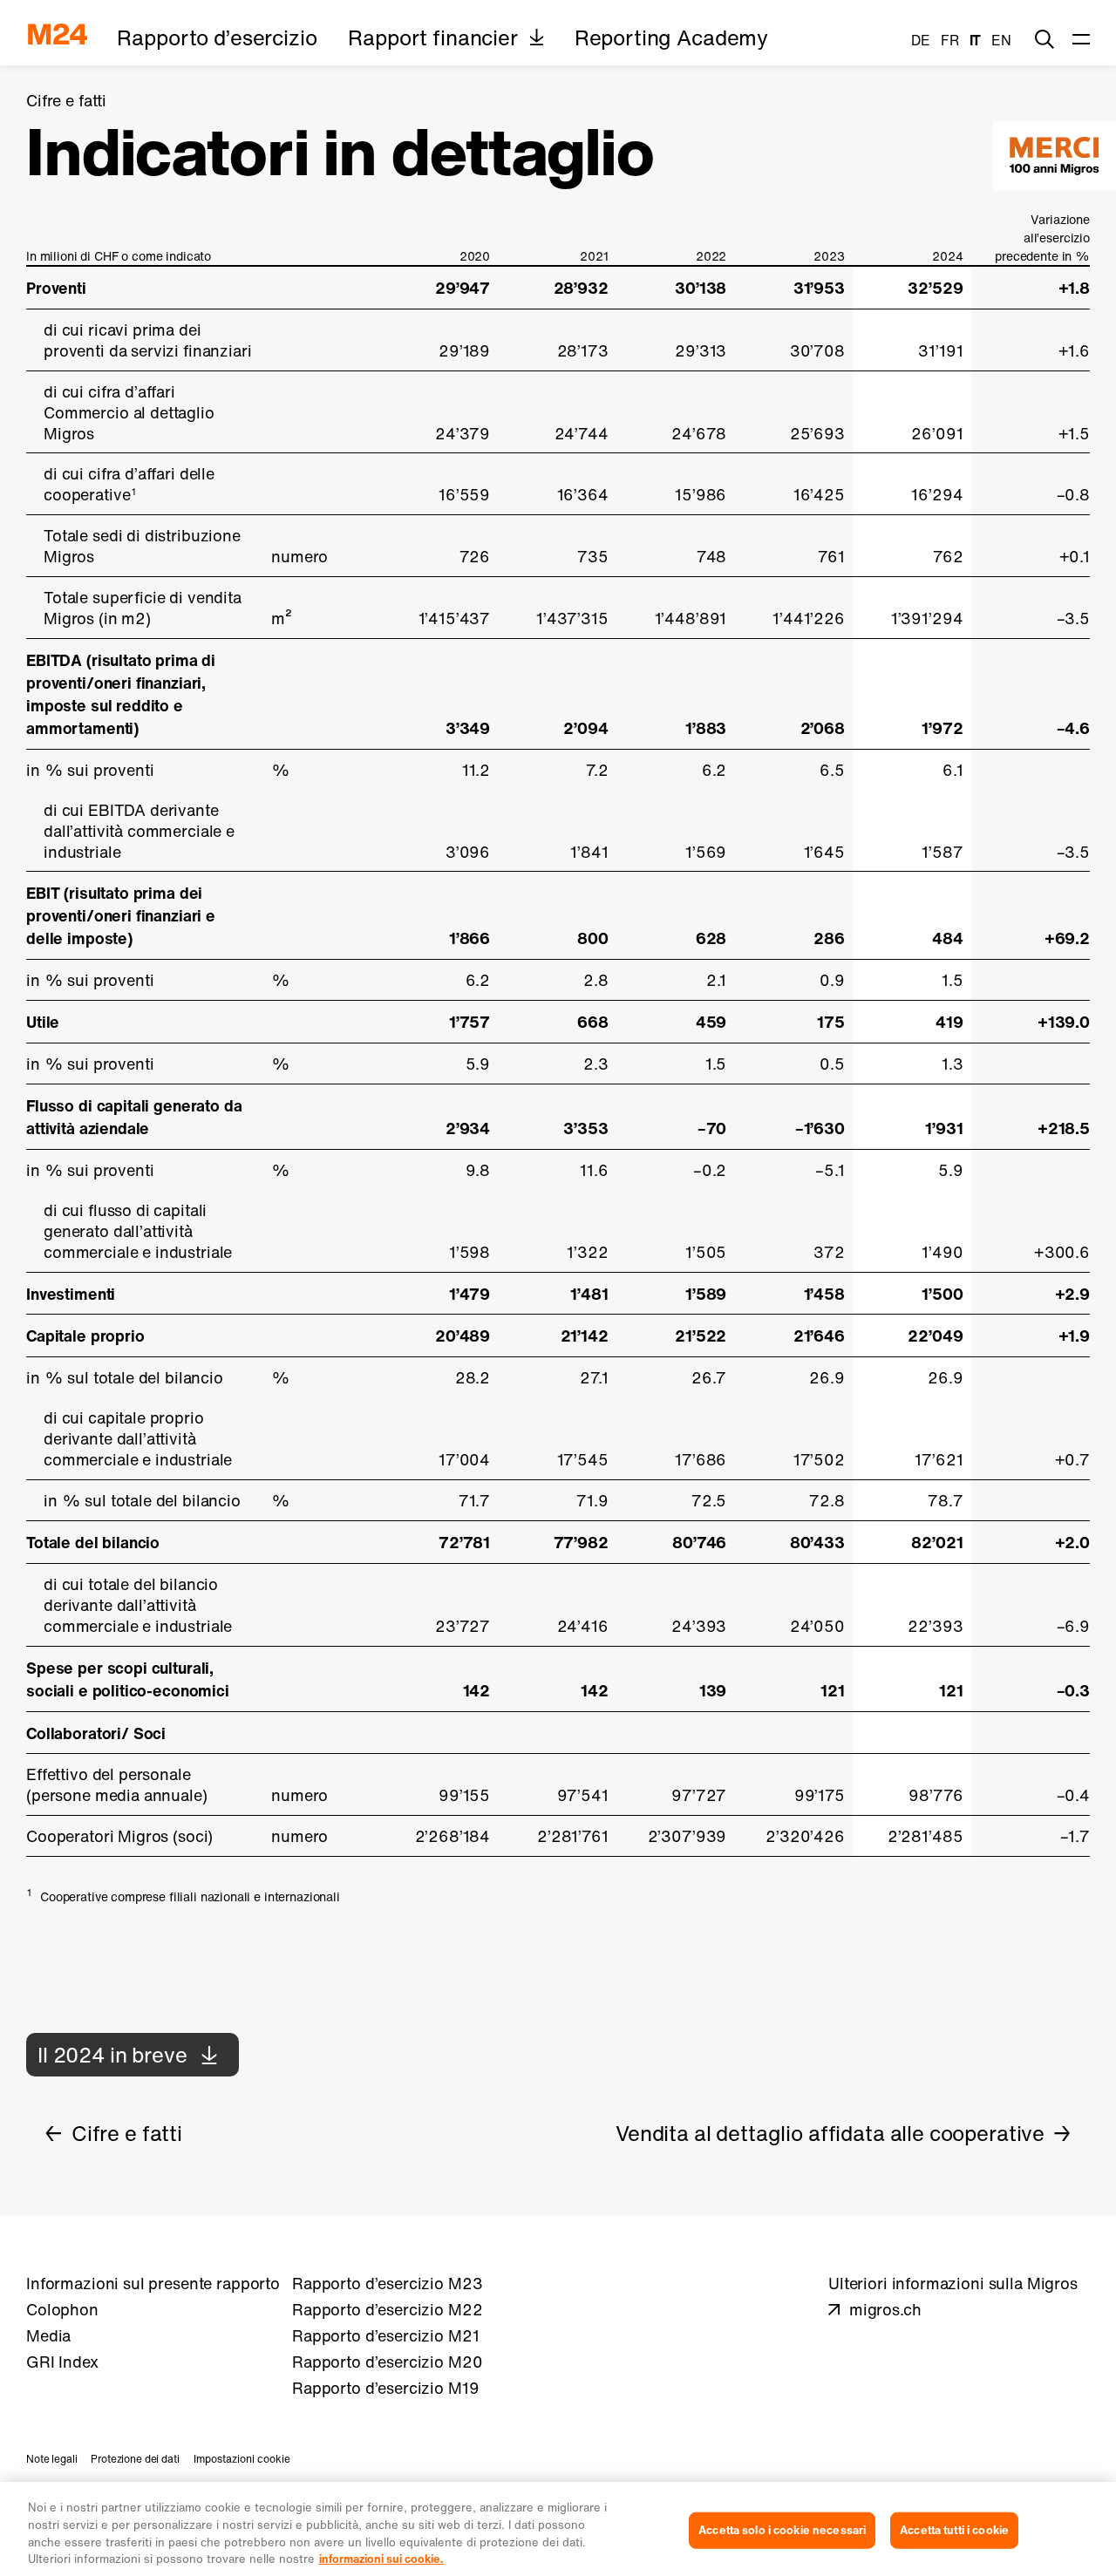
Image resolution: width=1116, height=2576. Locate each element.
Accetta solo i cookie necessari (782, 2530)
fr (950, 40)
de (921, 40)
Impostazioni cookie (242, 2459)
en (1001, 40)
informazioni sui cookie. (381, 2558)
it (976, 40)
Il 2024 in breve (112, 2055)
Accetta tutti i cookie (954, 2530)
